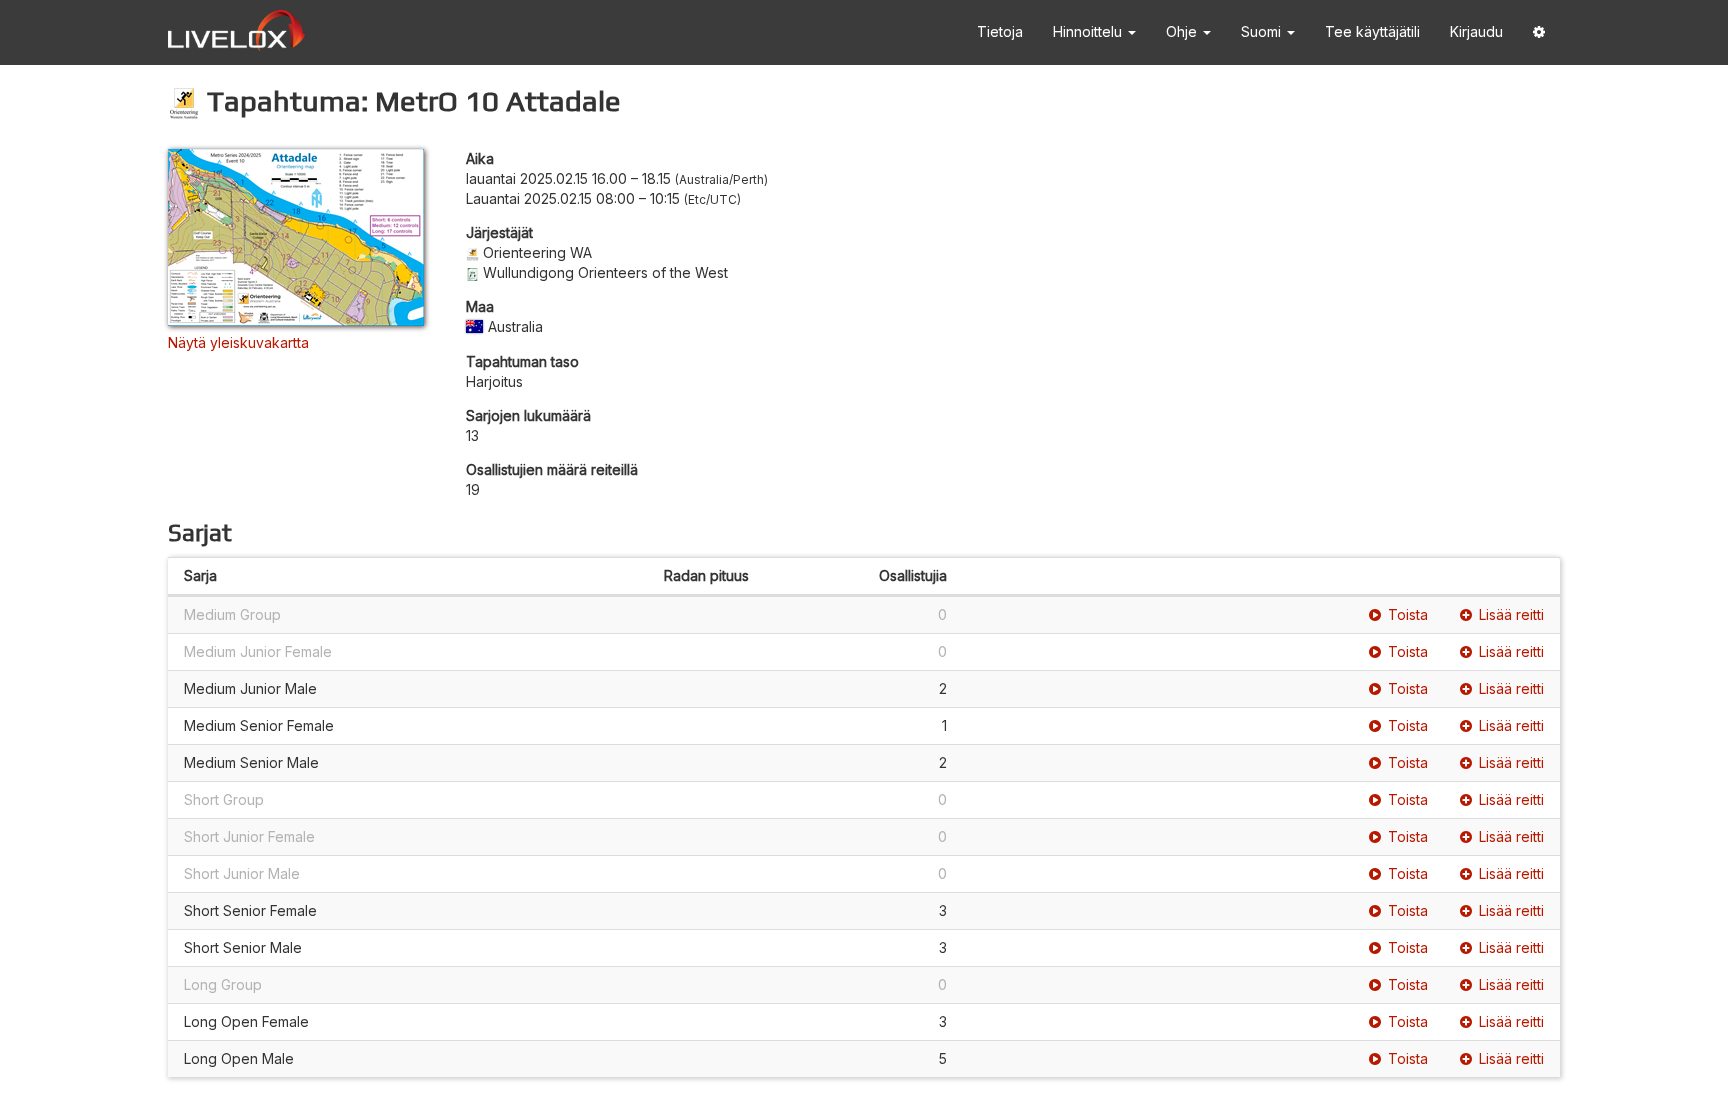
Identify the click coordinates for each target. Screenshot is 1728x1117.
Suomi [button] (1263, 31)
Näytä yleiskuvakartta (238, 342)
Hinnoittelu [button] (1089, 31)
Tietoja (1000, 31)
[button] (1539, 32)
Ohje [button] (1183, 31)
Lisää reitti (1511, 614)
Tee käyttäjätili (1372, 31)
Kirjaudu (1476, 31)
